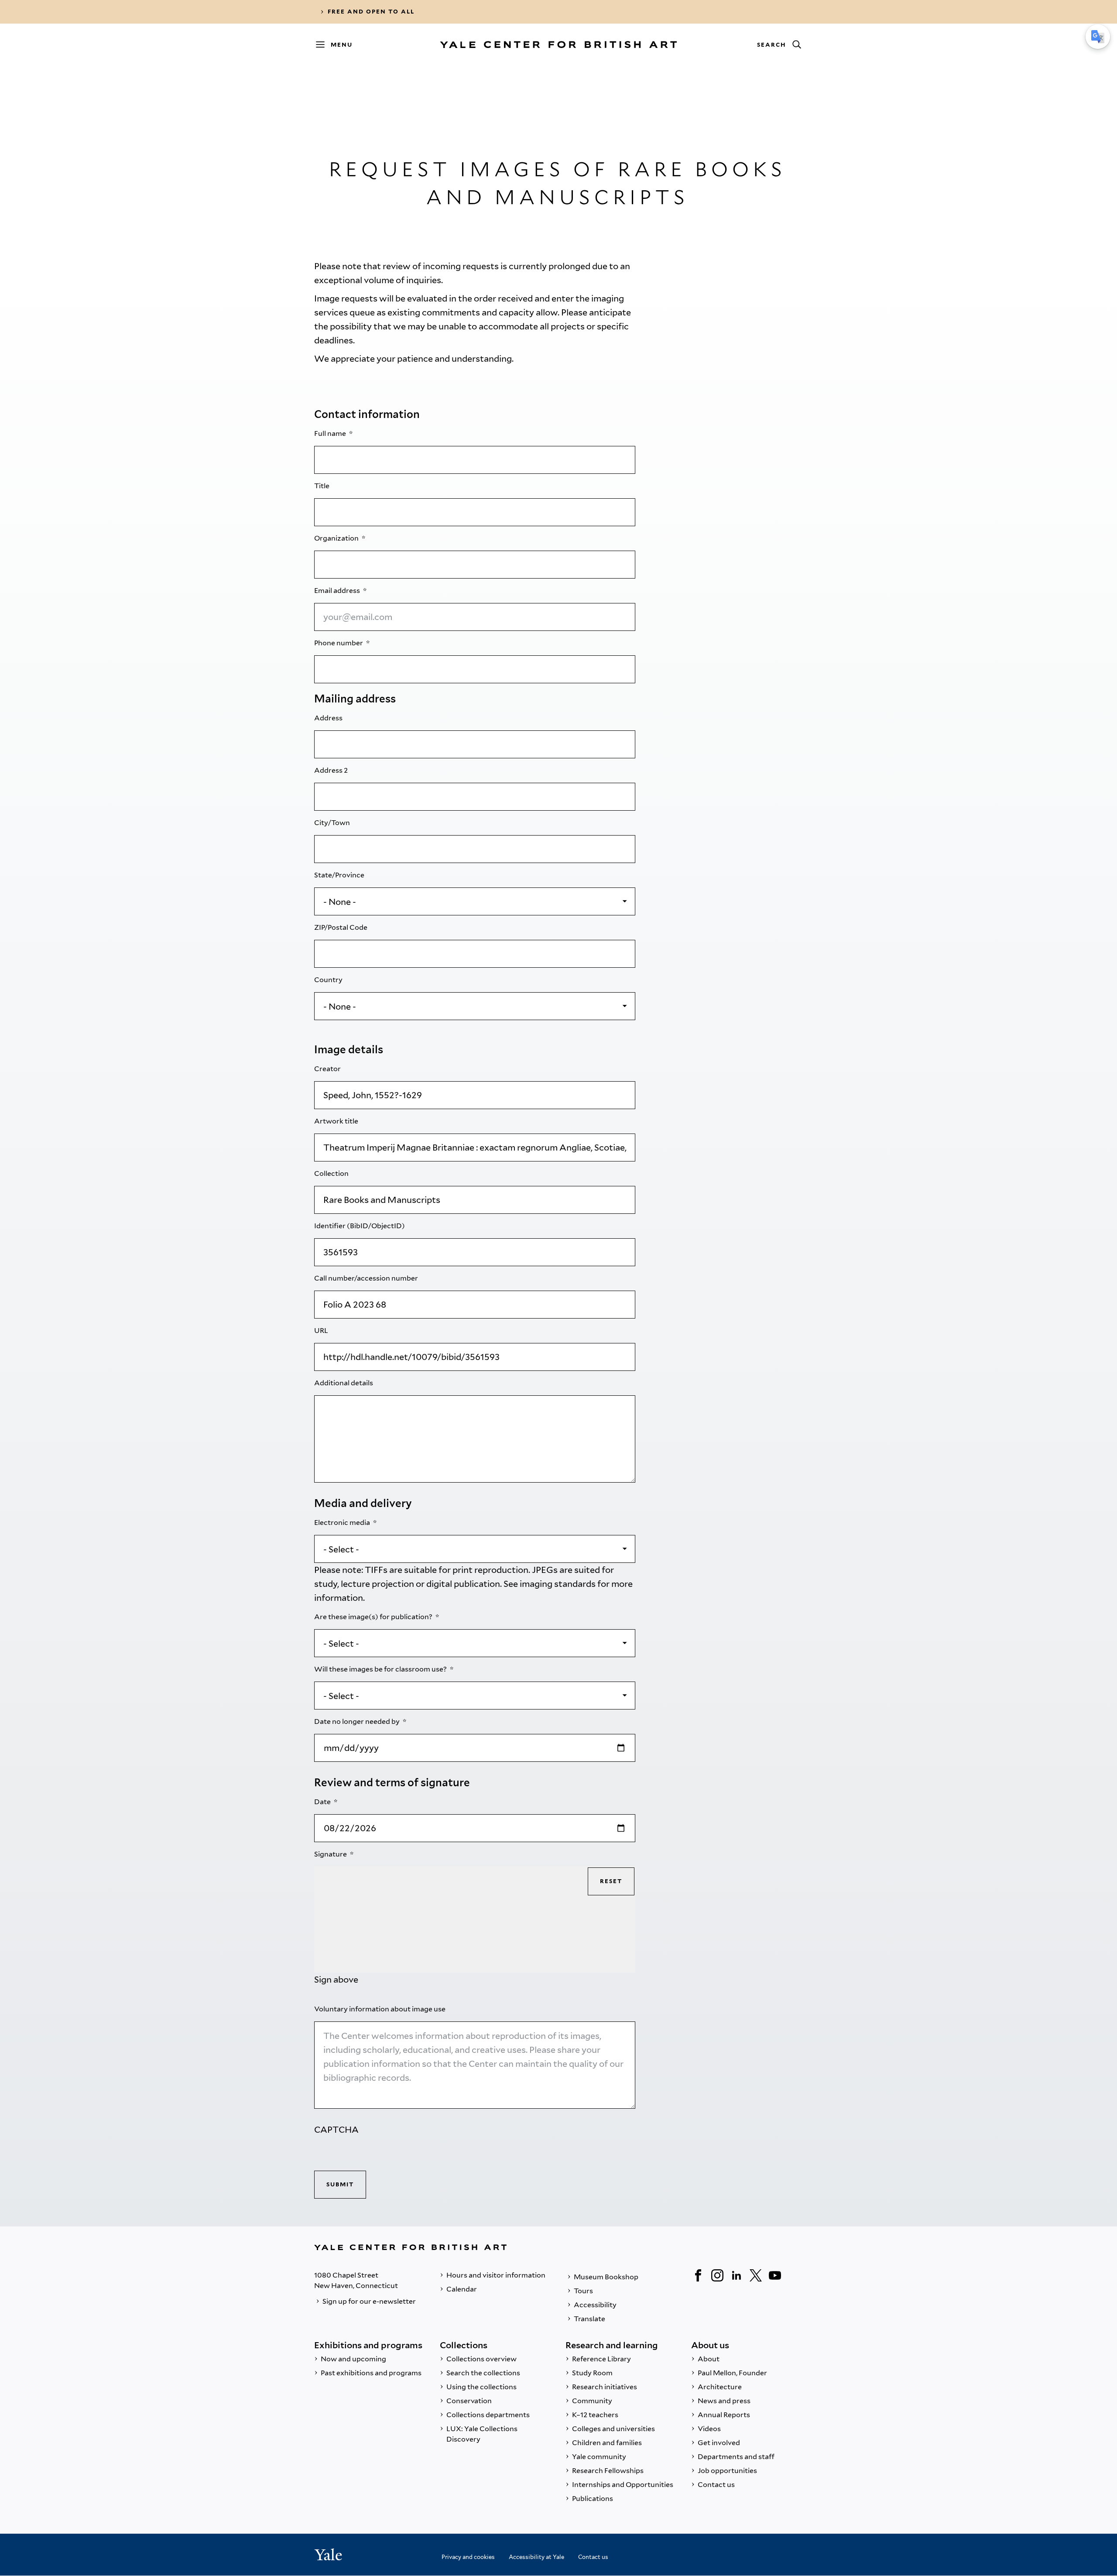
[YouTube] (775, 2275)
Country (329, 980)
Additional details (344, 1383)
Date (323, 1802)
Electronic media (343, 1523)
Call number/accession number (367, 1278)
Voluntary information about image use (380, 2009)
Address (329, 718)
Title (322, 486)
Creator (328, 1069)
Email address (338, 591)
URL (322, 1331)
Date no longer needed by (358, 1721)
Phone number (339, 643)
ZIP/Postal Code (341, 927)
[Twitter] (756, 2275)
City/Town (333, 823)
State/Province (340, 875)
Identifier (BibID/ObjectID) (360, 1226)
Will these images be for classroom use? (381, 1669)
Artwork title (337, 1121)
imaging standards (558, 1584)
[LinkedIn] (737, 2275)
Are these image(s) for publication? (374, 1617)
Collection (332, 1173)
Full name (331, 433)
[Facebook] (698, 2275)
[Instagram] (717, 2275)
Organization (337, 538)
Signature (331, 1854)
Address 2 (332, 770)
